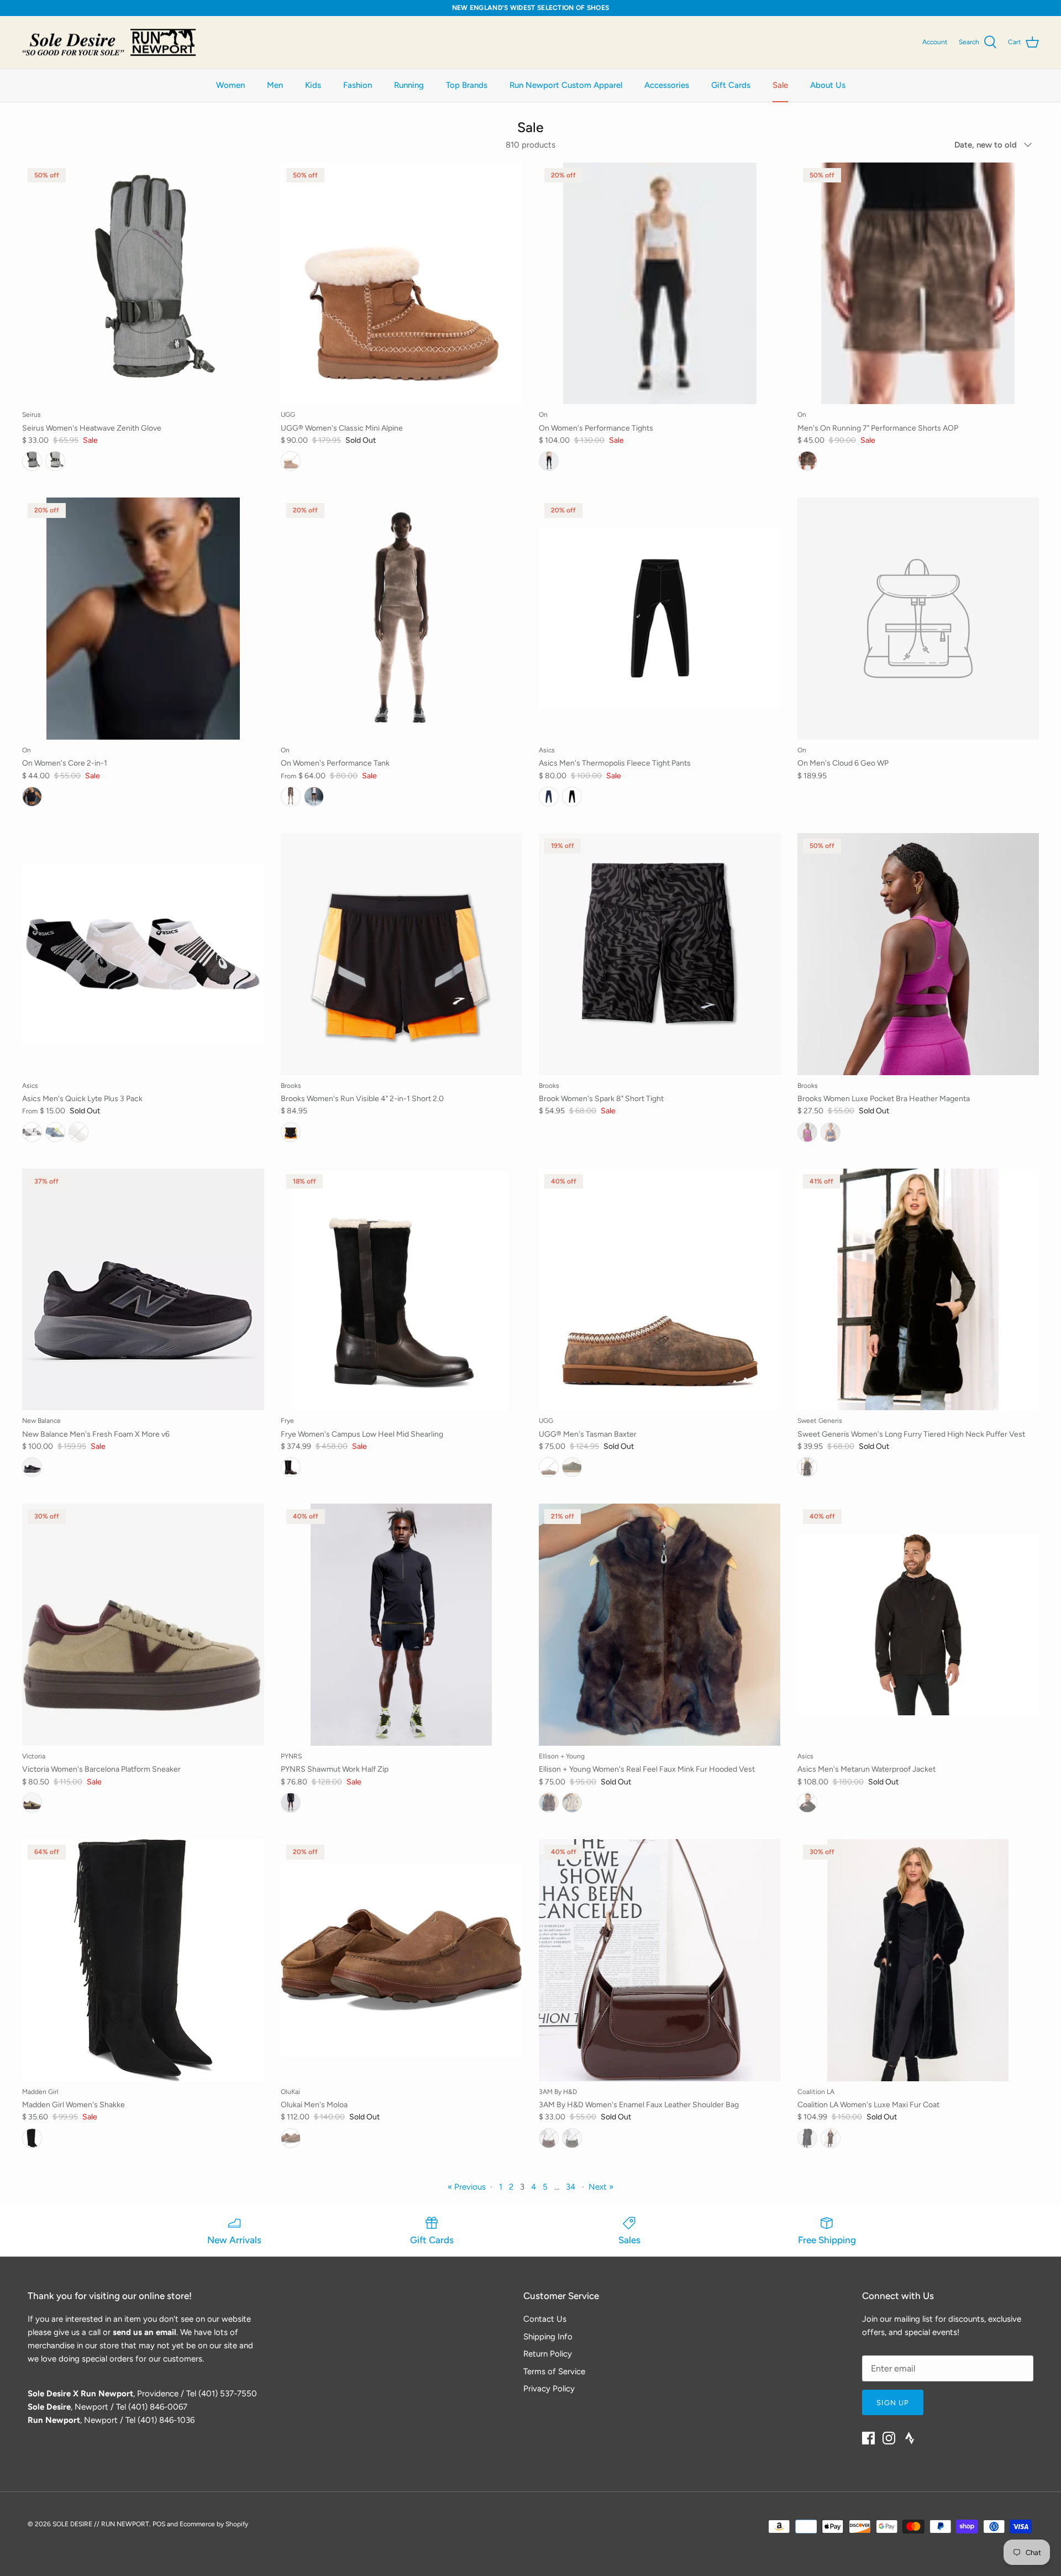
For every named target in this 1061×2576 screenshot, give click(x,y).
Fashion (358, 85)
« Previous (467, 2187)
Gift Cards (731, 85)
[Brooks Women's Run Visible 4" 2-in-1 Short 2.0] (402, 954)
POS (159, 2524)
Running (409, 85)
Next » (601, 2187)
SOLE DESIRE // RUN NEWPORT (101, 2524)
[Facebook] (868, 2438)
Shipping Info (548, 2337)
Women (230, 85)
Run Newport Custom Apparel (566, 85)
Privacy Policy (549, 2389)
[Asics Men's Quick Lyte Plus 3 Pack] (143, 954)
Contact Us (545, 2319)
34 (571, 2187)
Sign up (893, 2403)
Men (275, 85)
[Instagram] (889, 2438)
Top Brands (467, 85)
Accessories (667, 85)
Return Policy (548, 2354)
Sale (780, 85)
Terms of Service (554, 2371)
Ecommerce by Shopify (214, 2524)
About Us (828, 85)
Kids (313, 85)
